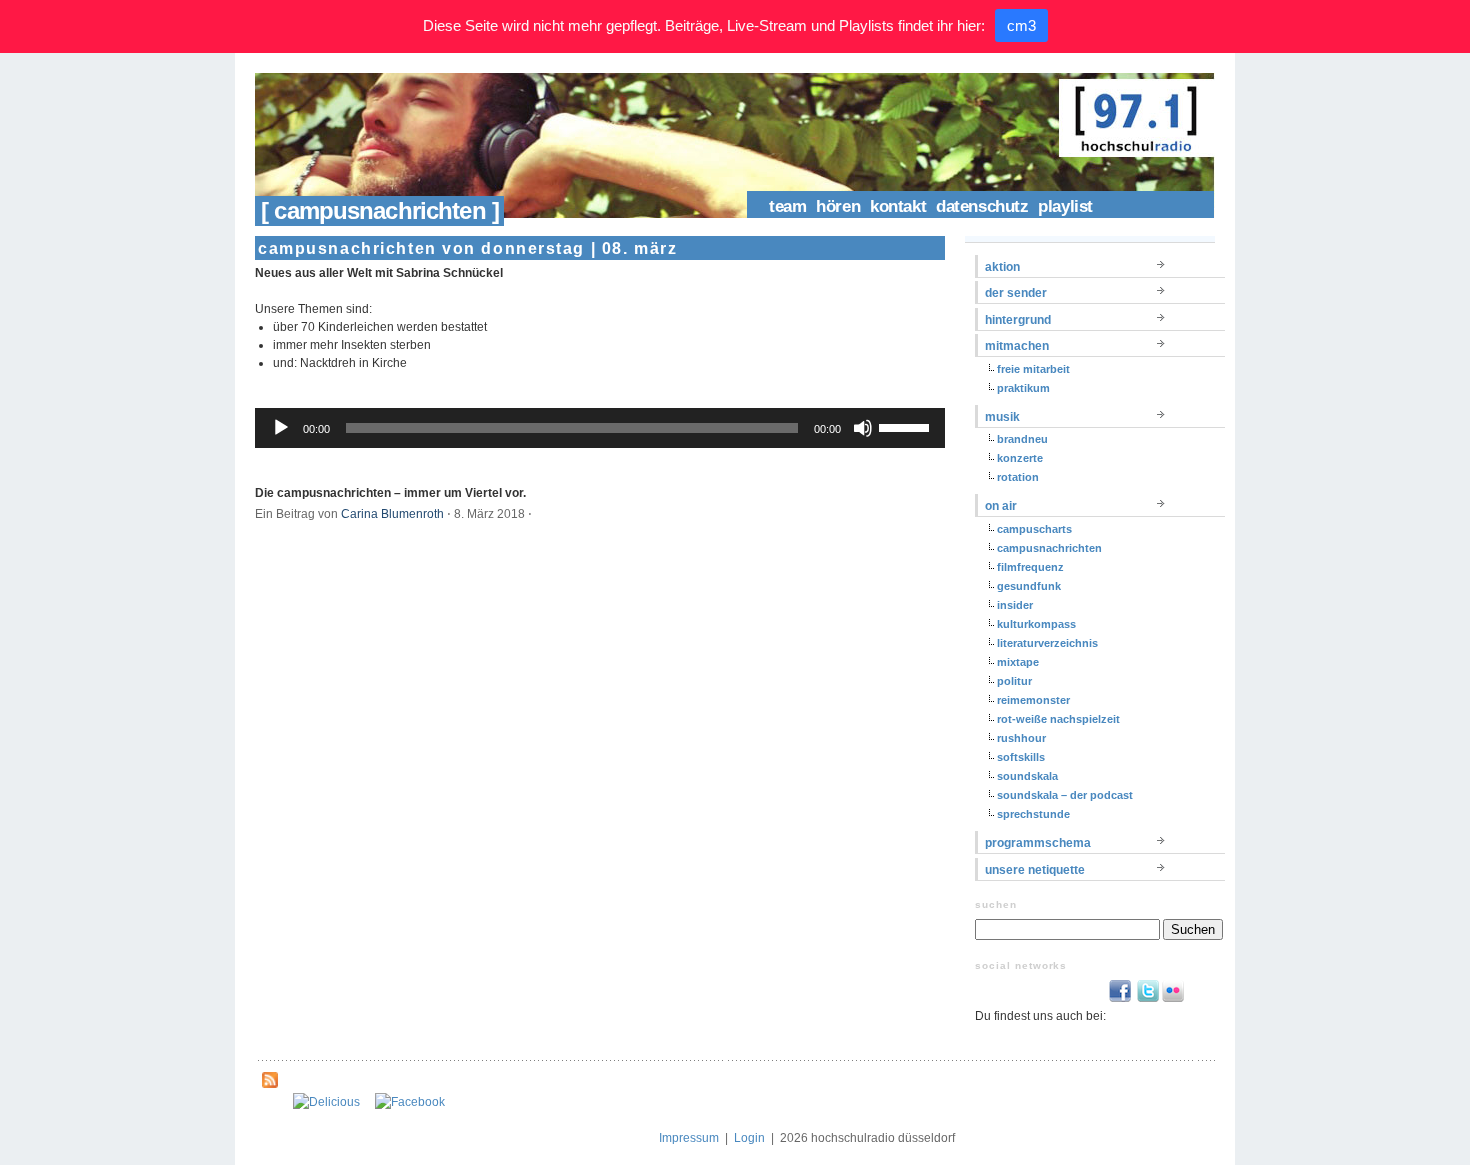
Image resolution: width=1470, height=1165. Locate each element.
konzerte (1020, 458)
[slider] (907, 426)
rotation (1018, 477)
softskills (1021, 757)
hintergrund (1018, 320)
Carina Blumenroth (392, 514)
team (787, 206)
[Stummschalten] (863, 428)
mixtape (1018, 662)
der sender (1016, 293)
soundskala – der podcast (1065, 795)
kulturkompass (1036, 624)
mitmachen (1017, 346)
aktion (1002, 267)
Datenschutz (982, 206)
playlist (1065, 206)
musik (1002, 417)
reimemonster (1033, 700)
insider (1015, 605)
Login (749, 1138)
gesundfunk (1029, 586)
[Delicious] (326, 1102)
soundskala (1027, 776)
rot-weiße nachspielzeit (1058, 719)
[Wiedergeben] (281, 428)
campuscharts (1034, 529)
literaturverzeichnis (1047, 643)
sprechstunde (1033, 814)
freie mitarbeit (1033, 369)
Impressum (689, 1138)
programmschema (1038, 843)
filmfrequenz (1030, 567)
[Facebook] (410, 1102)
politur (1014, 681)
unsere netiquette (1035, 870)
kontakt (898, 206)
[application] (600, 428)
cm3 (1021, 25)
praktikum (1023, 388)
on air (1001, 506)
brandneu (1022, 439)
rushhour (1021, 738)
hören (838, 206)
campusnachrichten (1049, 548)
